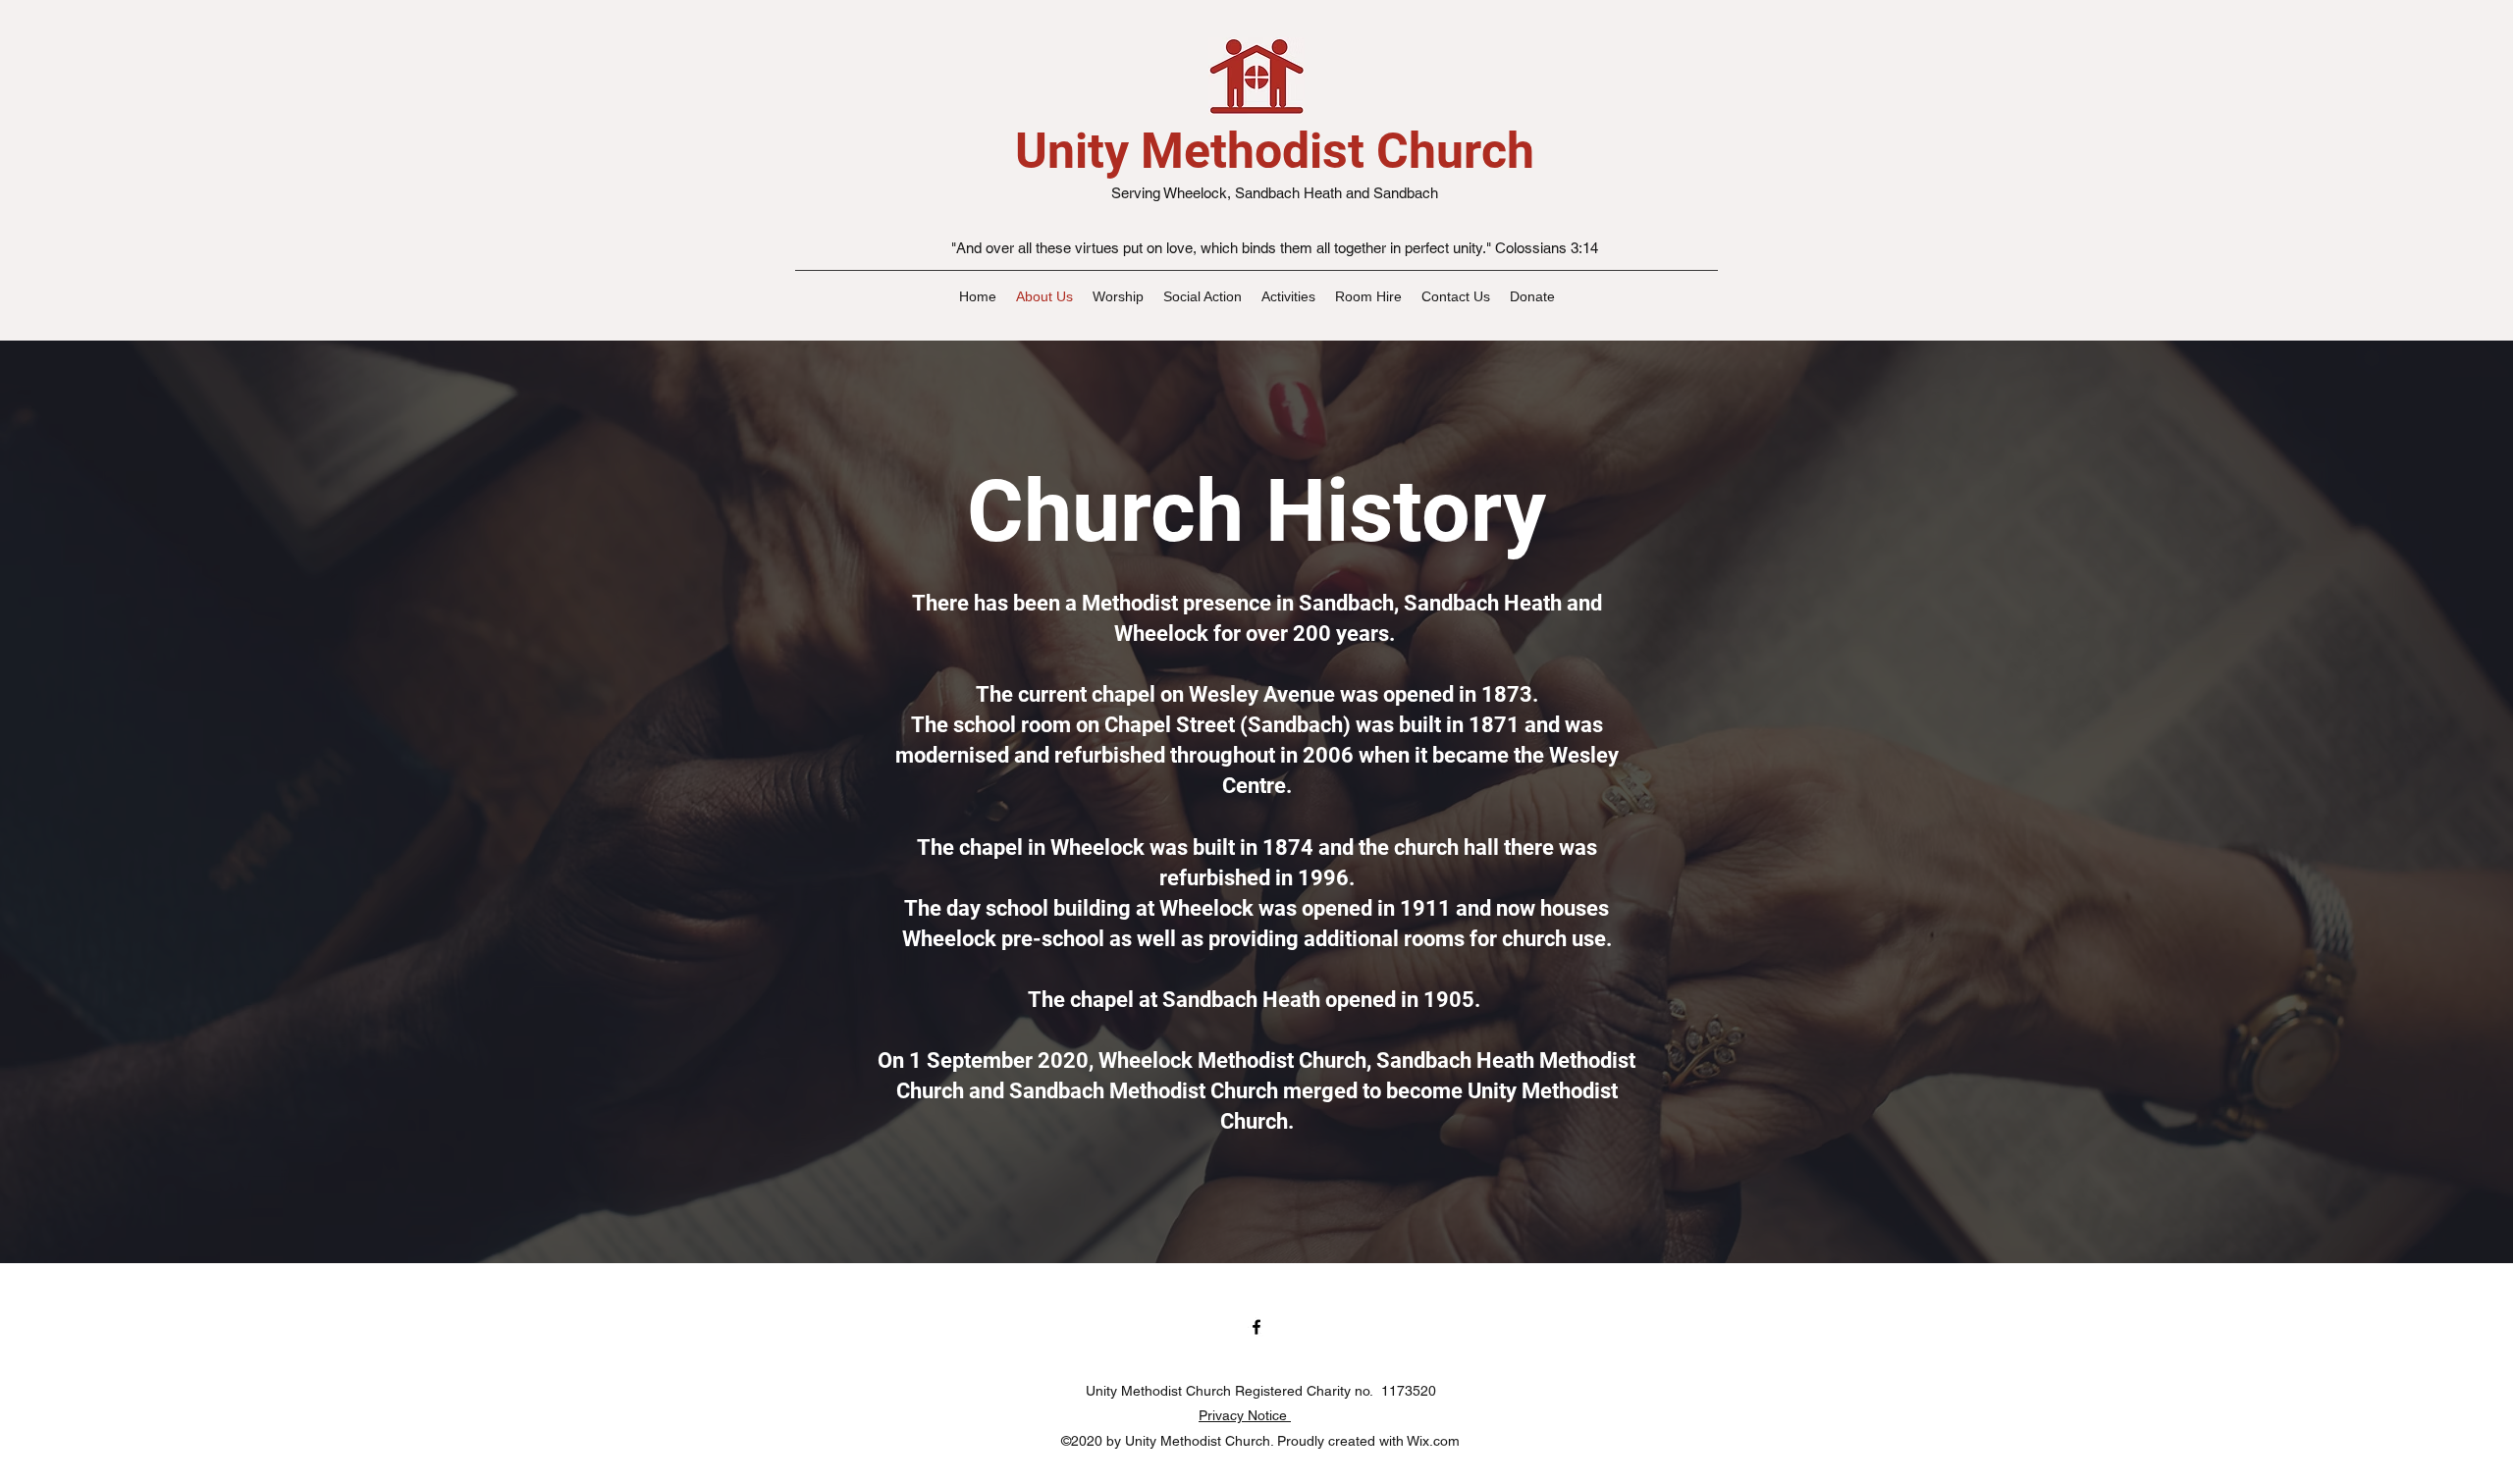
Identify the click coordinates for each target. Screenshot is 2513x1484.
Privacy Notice (1245, 1415)
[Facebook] (1256, 1327)
